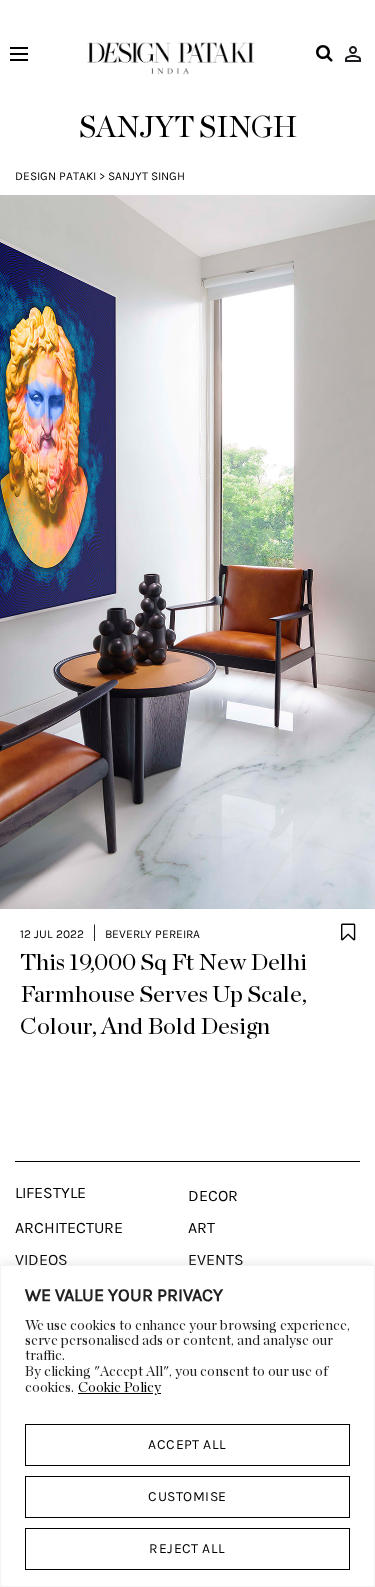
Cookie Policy (119, 1388)
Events (216, 1260)
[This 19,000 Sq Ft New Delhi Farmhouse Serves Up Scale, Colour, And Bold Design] (187, 552)
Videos (41, 1260)
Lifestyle (50, 1193)
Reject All (187, 1548)
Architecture (69, 1228)
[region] (187, 1426)
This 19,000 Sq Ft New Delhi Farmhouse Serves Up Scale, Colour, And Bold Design (163, 995)
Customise (187, 1496)
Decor (213, 1196)
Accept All (187, 1444)
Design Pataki (55, 176)
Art (201, 1228)
